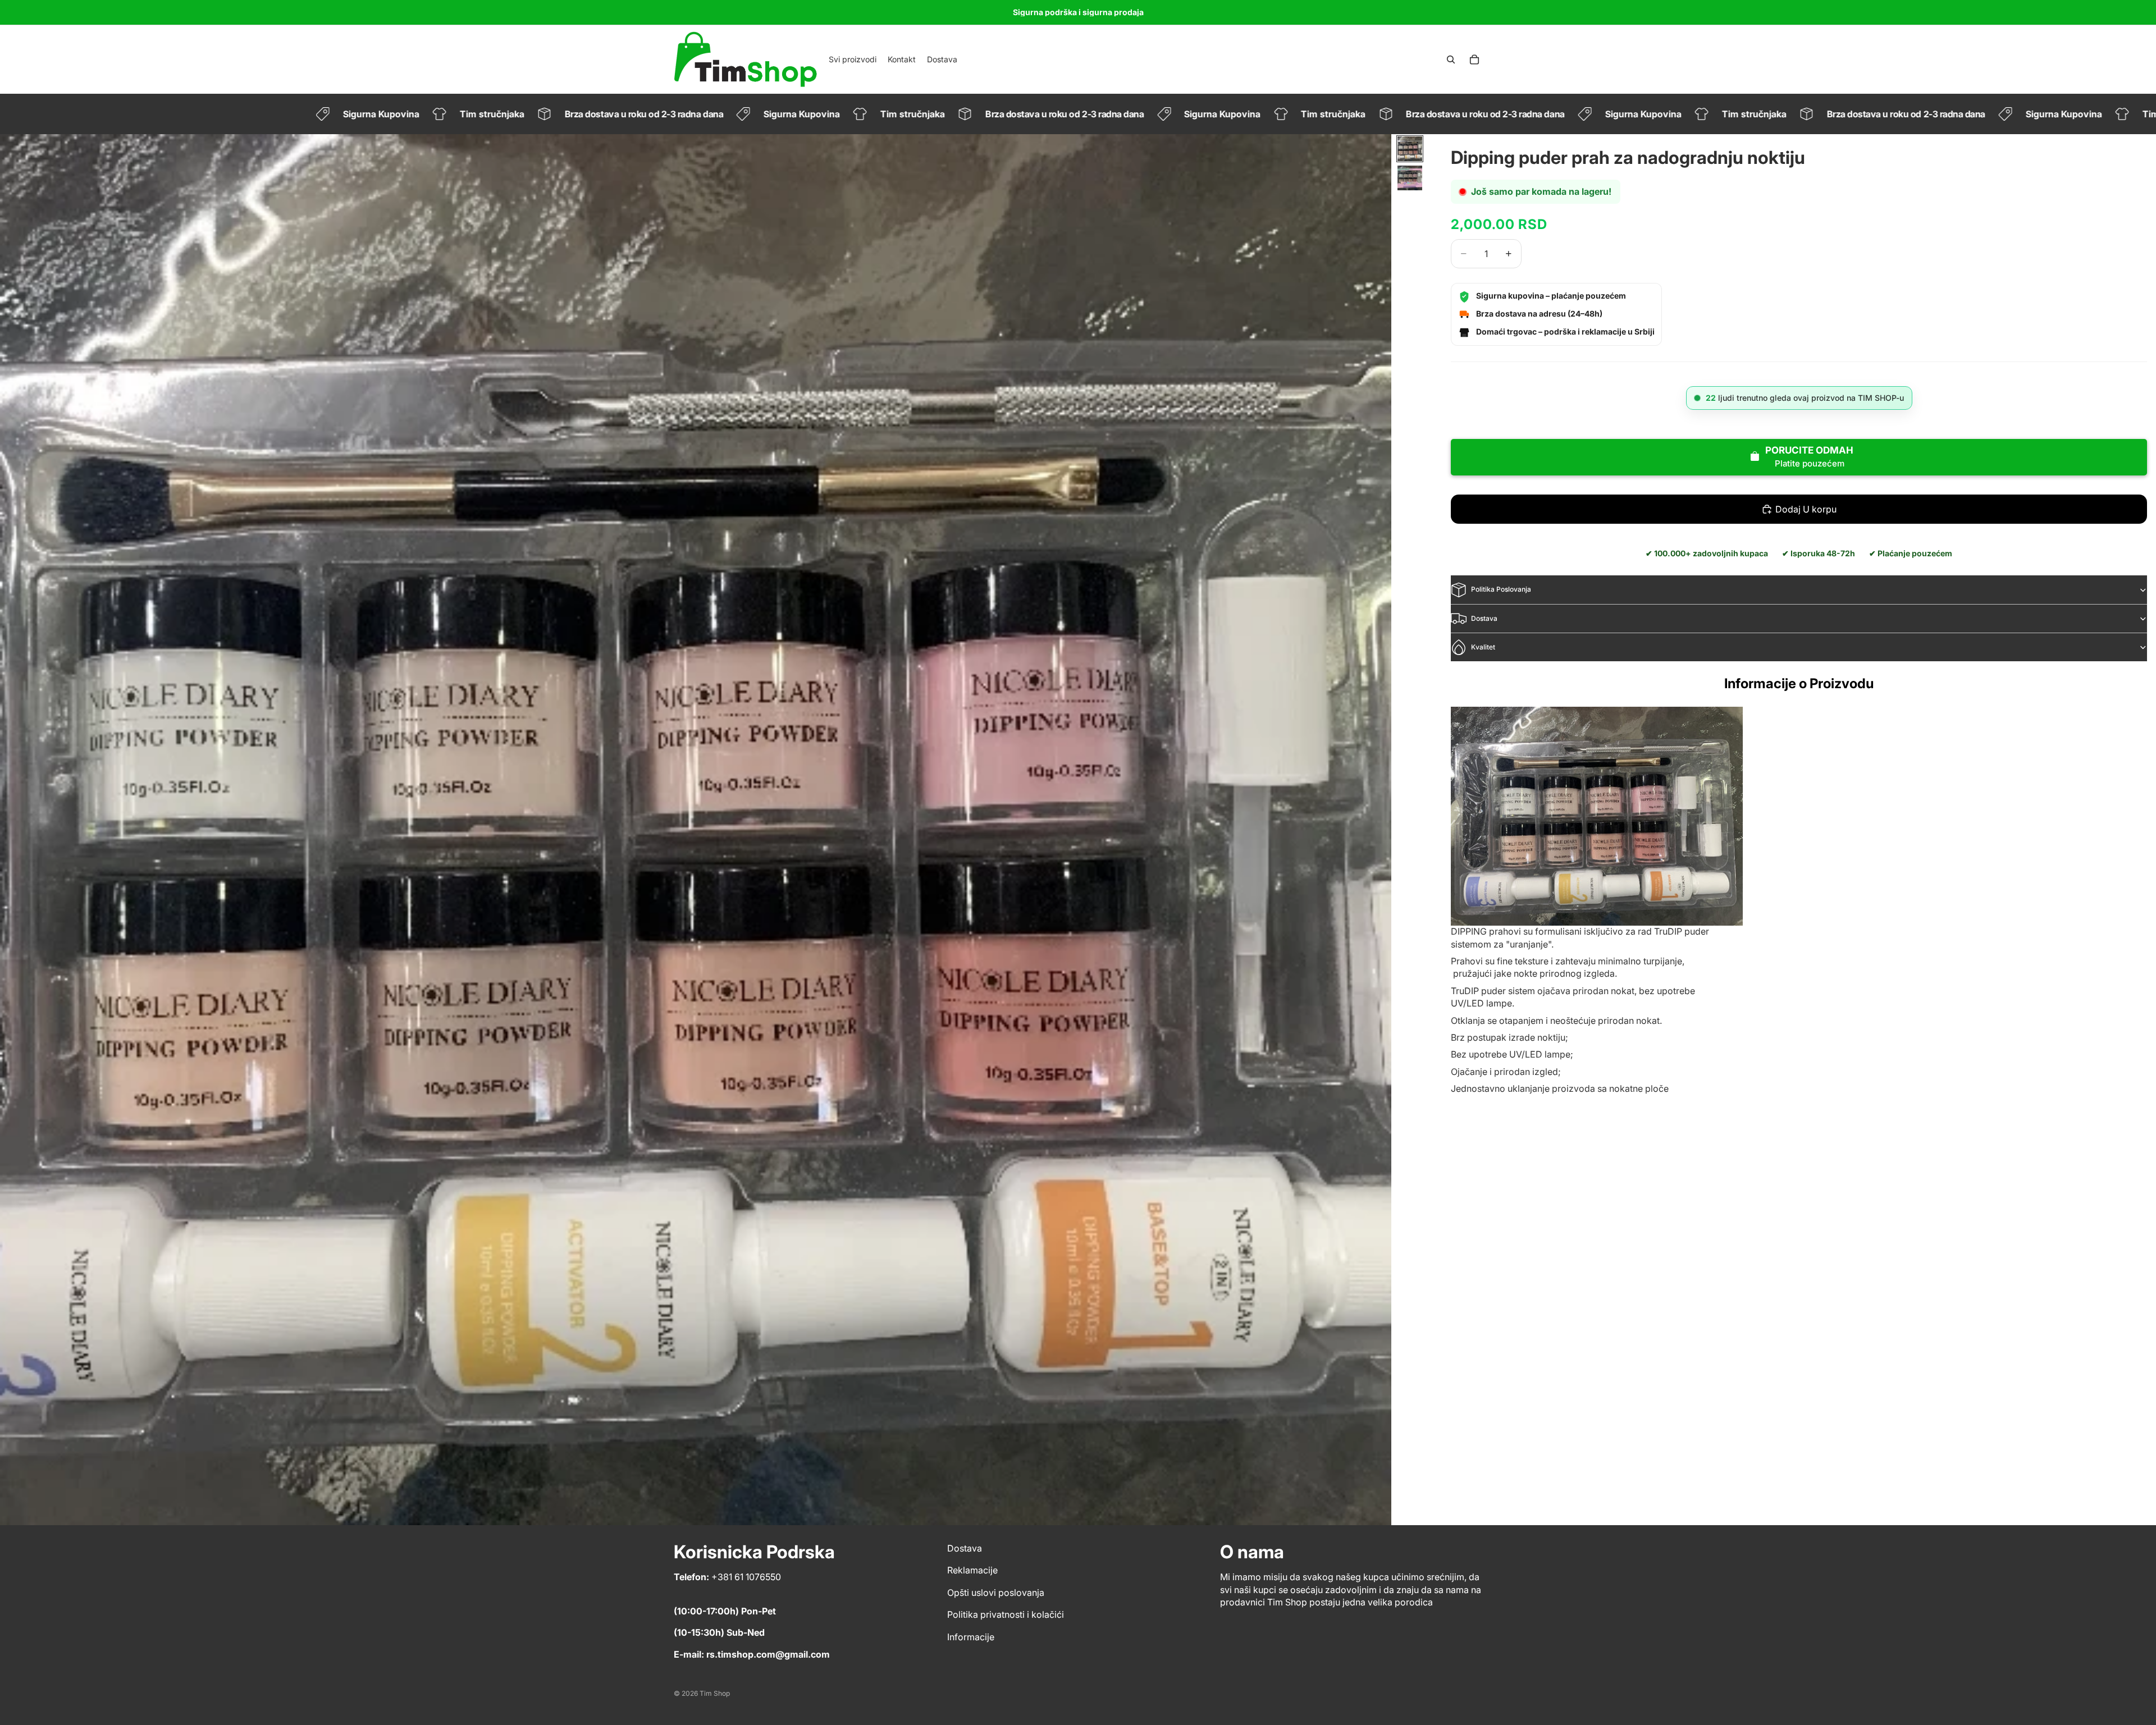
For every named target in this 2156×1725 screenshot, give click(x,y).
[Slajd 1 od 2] (1410, 149)
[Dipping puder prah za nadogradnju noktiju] (1597, 816)
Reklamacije (972, 1571)
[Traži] (1451, 60)
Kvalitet (1483, 647)
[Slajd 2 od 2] (1410, 178)
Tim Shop (715, 1693)
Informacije (971, 1637)
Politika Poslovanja (1501, 590)
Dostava (1484, 618)
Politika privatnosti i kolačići (1006, 1615)
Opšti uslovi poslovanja (996, 1593)
